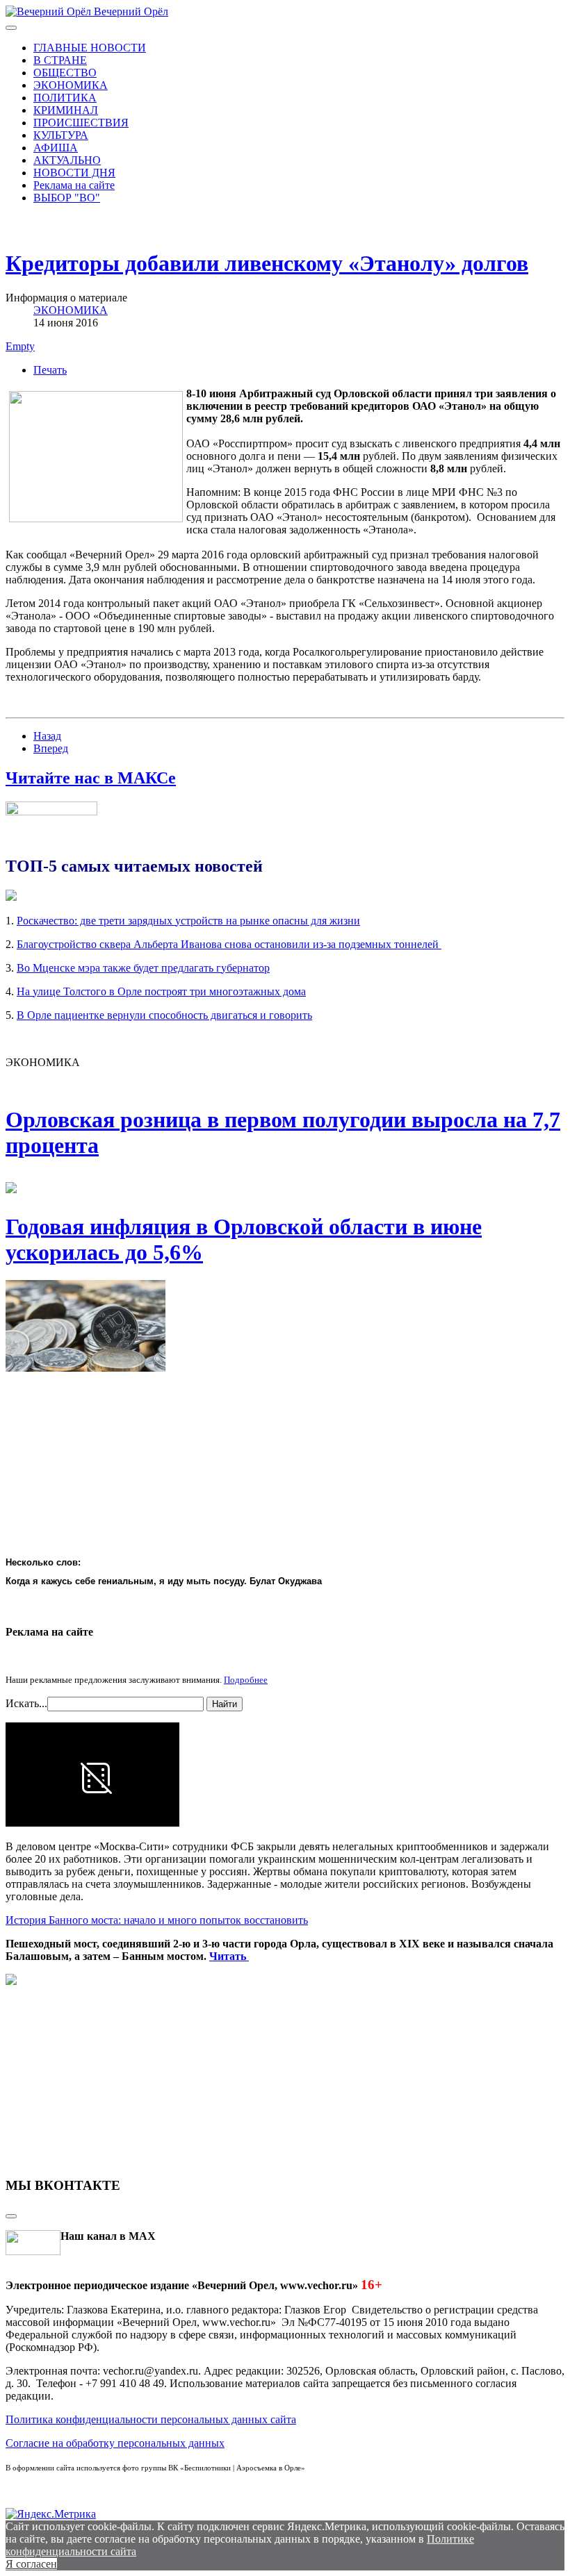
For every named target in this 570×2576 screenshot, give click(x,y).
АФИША (56, 148)
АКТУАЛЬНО (67, 160)
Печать (50, 370)
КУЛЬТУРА (61, 135)
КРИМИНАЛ (66, 110)
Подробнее (246, 1680)
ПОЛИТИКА (65, 98)
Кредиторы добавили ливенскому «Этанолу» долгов (267, 263)
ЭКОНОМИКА (71, 85)
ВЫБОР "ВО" (67, 198)
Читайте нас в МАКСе (91, 778)
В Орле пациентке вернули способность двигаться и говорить (164, 1015)
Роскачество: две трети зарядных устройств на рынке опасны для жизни (188, 921)
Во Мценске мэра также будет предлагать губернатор (143, 968)
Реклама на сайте (74, 185)
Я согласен (31, 2564)
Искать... (26, 1703)
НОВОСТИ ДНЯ (74, 173)
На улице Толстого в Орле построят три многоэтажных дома (161, 991)
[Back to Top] (11, 2216)
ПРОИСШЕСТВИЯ (81, 123)
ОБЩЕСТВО (65, 73)
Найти (225, 1704)
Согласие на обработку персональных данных (115, 2443)
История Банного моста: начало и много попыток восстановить (157, 1920)
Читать (229, 1956)
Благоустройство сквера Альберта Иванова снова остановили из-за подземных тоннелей (229, 944)
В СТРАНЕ (60, 60)
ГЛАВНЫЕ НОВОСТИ (90, 48)
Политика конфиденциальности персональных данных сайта (151, 2419)
